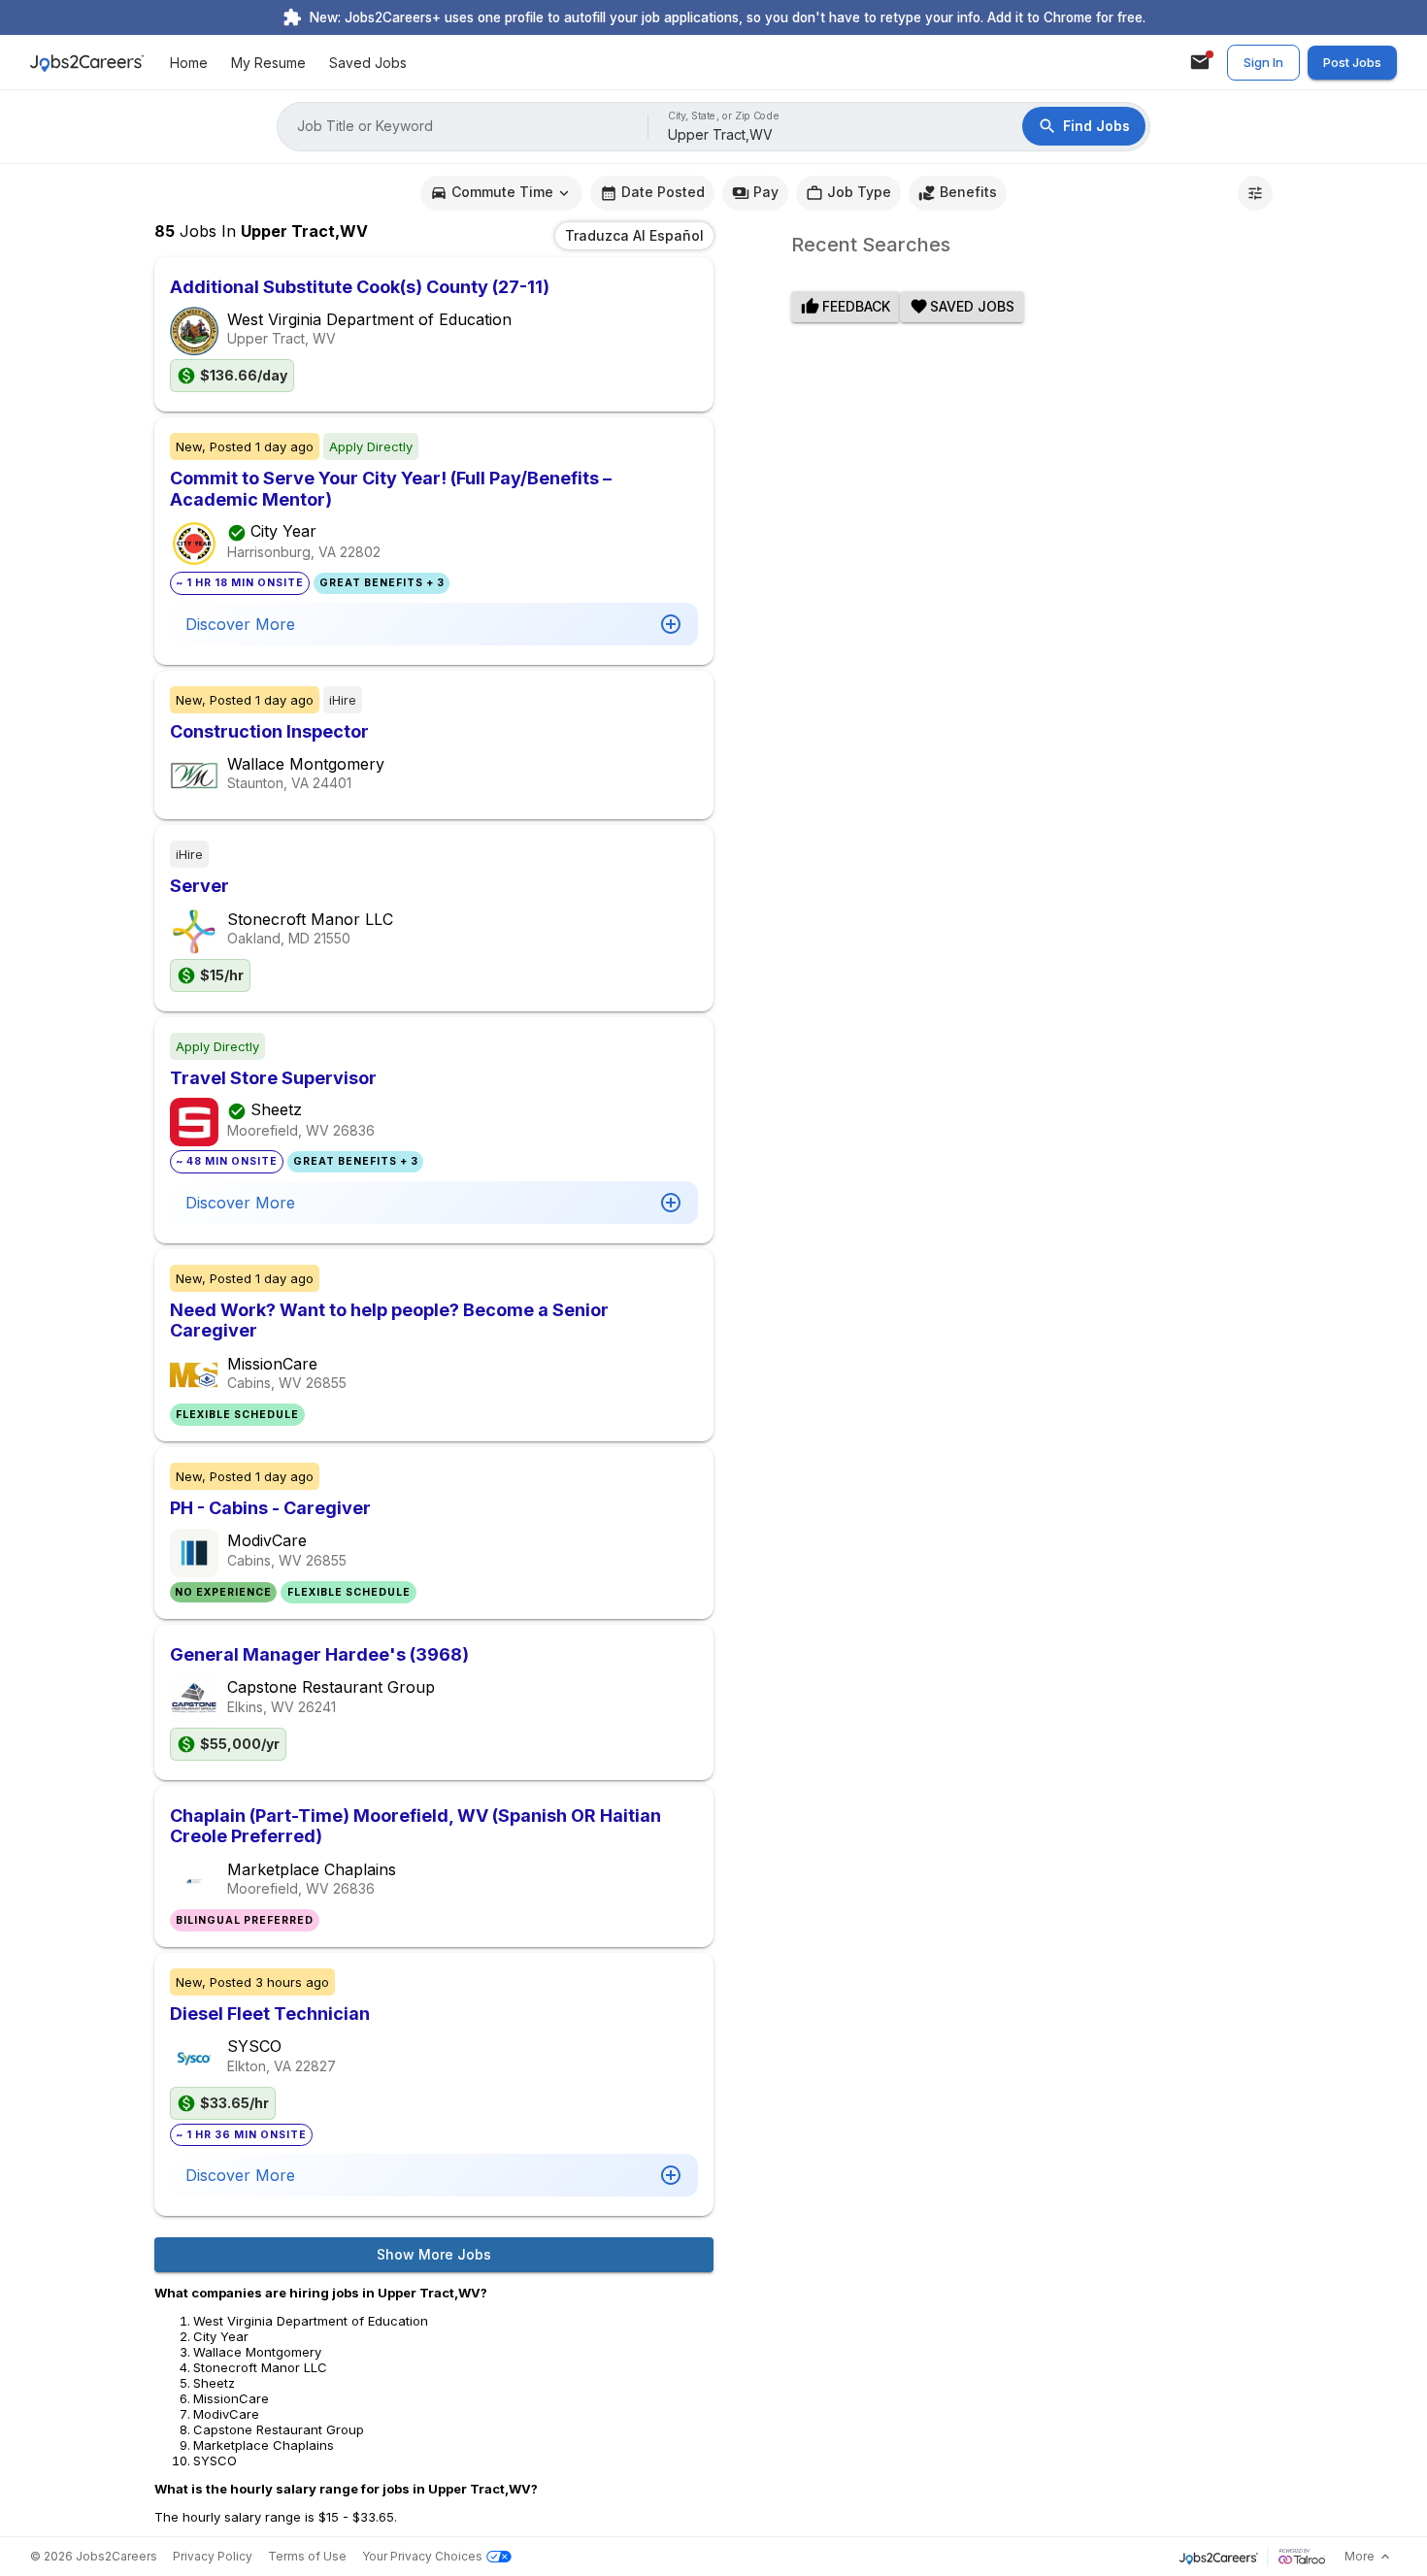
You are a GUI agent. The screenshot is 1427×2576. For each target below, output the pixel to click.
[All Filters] (1255, 193)
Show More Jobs (434, 2254)
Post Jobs (1352, 62)
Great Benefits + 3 (382, 583)
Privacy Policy (213, 2556)
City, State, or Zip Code (724, 116)
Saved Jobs (368, 63)
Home (189, 63)
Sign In (1263, 62)
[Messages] (1200, 62)
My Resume (268, 63)
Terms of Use (307, 2556)
